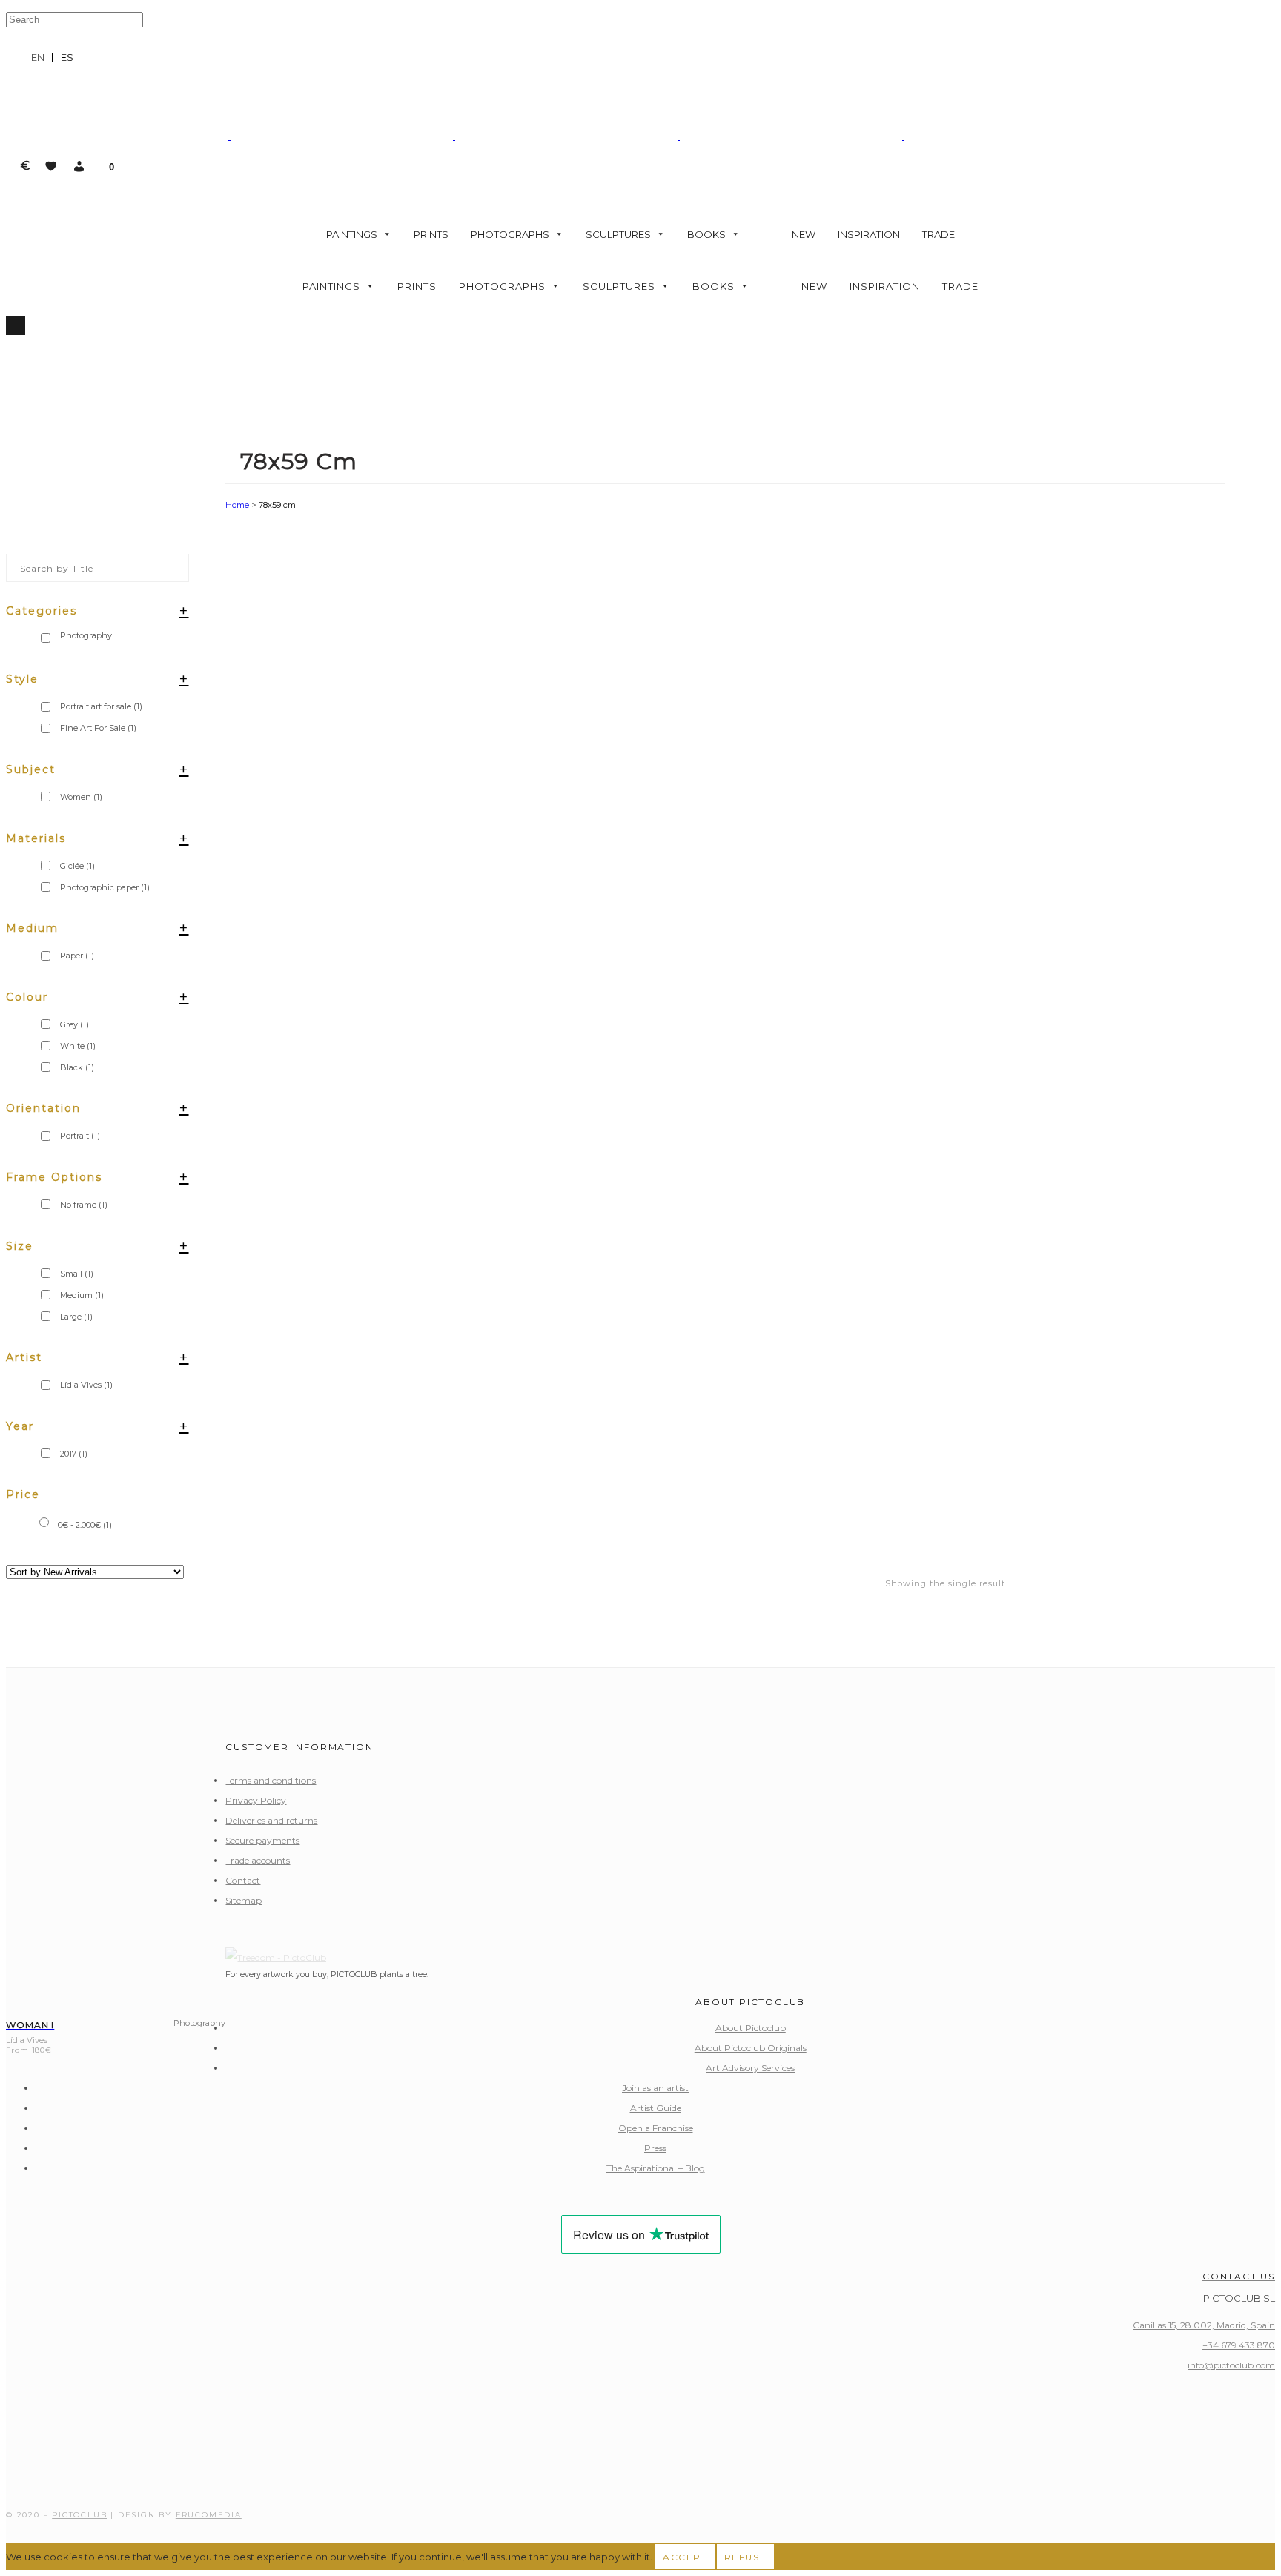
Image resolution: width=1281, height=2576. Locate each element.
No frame (84, 1205)
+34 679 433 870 (1239, 2345)
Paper (77, 956)
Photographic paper (105, 887)
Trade (939, 234)
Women (81, 797)
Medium (82, 1295)
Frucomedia (209, 2515)
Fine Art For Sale (98, 728)
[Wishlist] (51, 166)
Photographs (510, 234)
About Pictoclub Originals (751, 2048)
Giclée (77, 866)
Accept (685, 2557)
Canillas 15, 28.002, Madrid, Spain (1204, 2325)
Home (237, 505)
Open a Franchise (656, 2128)
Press (655, 2148)
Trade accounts (258, 1860)
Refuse (746, 2557)
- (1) (85, 1525)
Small (77, 1274)
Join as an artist (655, 2088)
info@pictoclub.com (1231, 2365)
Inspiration (869, 234)
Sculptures (618, 234)
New (804, 234)
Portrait (80, 1136)
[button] (79, 166)
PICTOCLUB (79, 2515)
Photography (199, 2023)
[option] (67, 57)
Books (706, 234)
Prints (431, 234)
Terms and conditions (271, 1780)
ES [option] (67, 57)
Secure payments (262, 1840)
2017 (74, 1454)
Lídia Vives (86, 1385)
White (78, 1046)
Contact (243, 1880)
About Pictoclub (751, 2028)
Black (77, 1067)
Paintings (352, 234)
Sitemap (244, 1900)
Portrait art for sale (101, 706)
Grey (75, 1024)
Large (76, 1317)
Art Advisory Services (750, 2068)
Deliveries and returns (271, 1820)
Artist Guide (656, 2108)
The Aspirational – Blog (656, 2168)
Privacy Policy (256, 1800)
